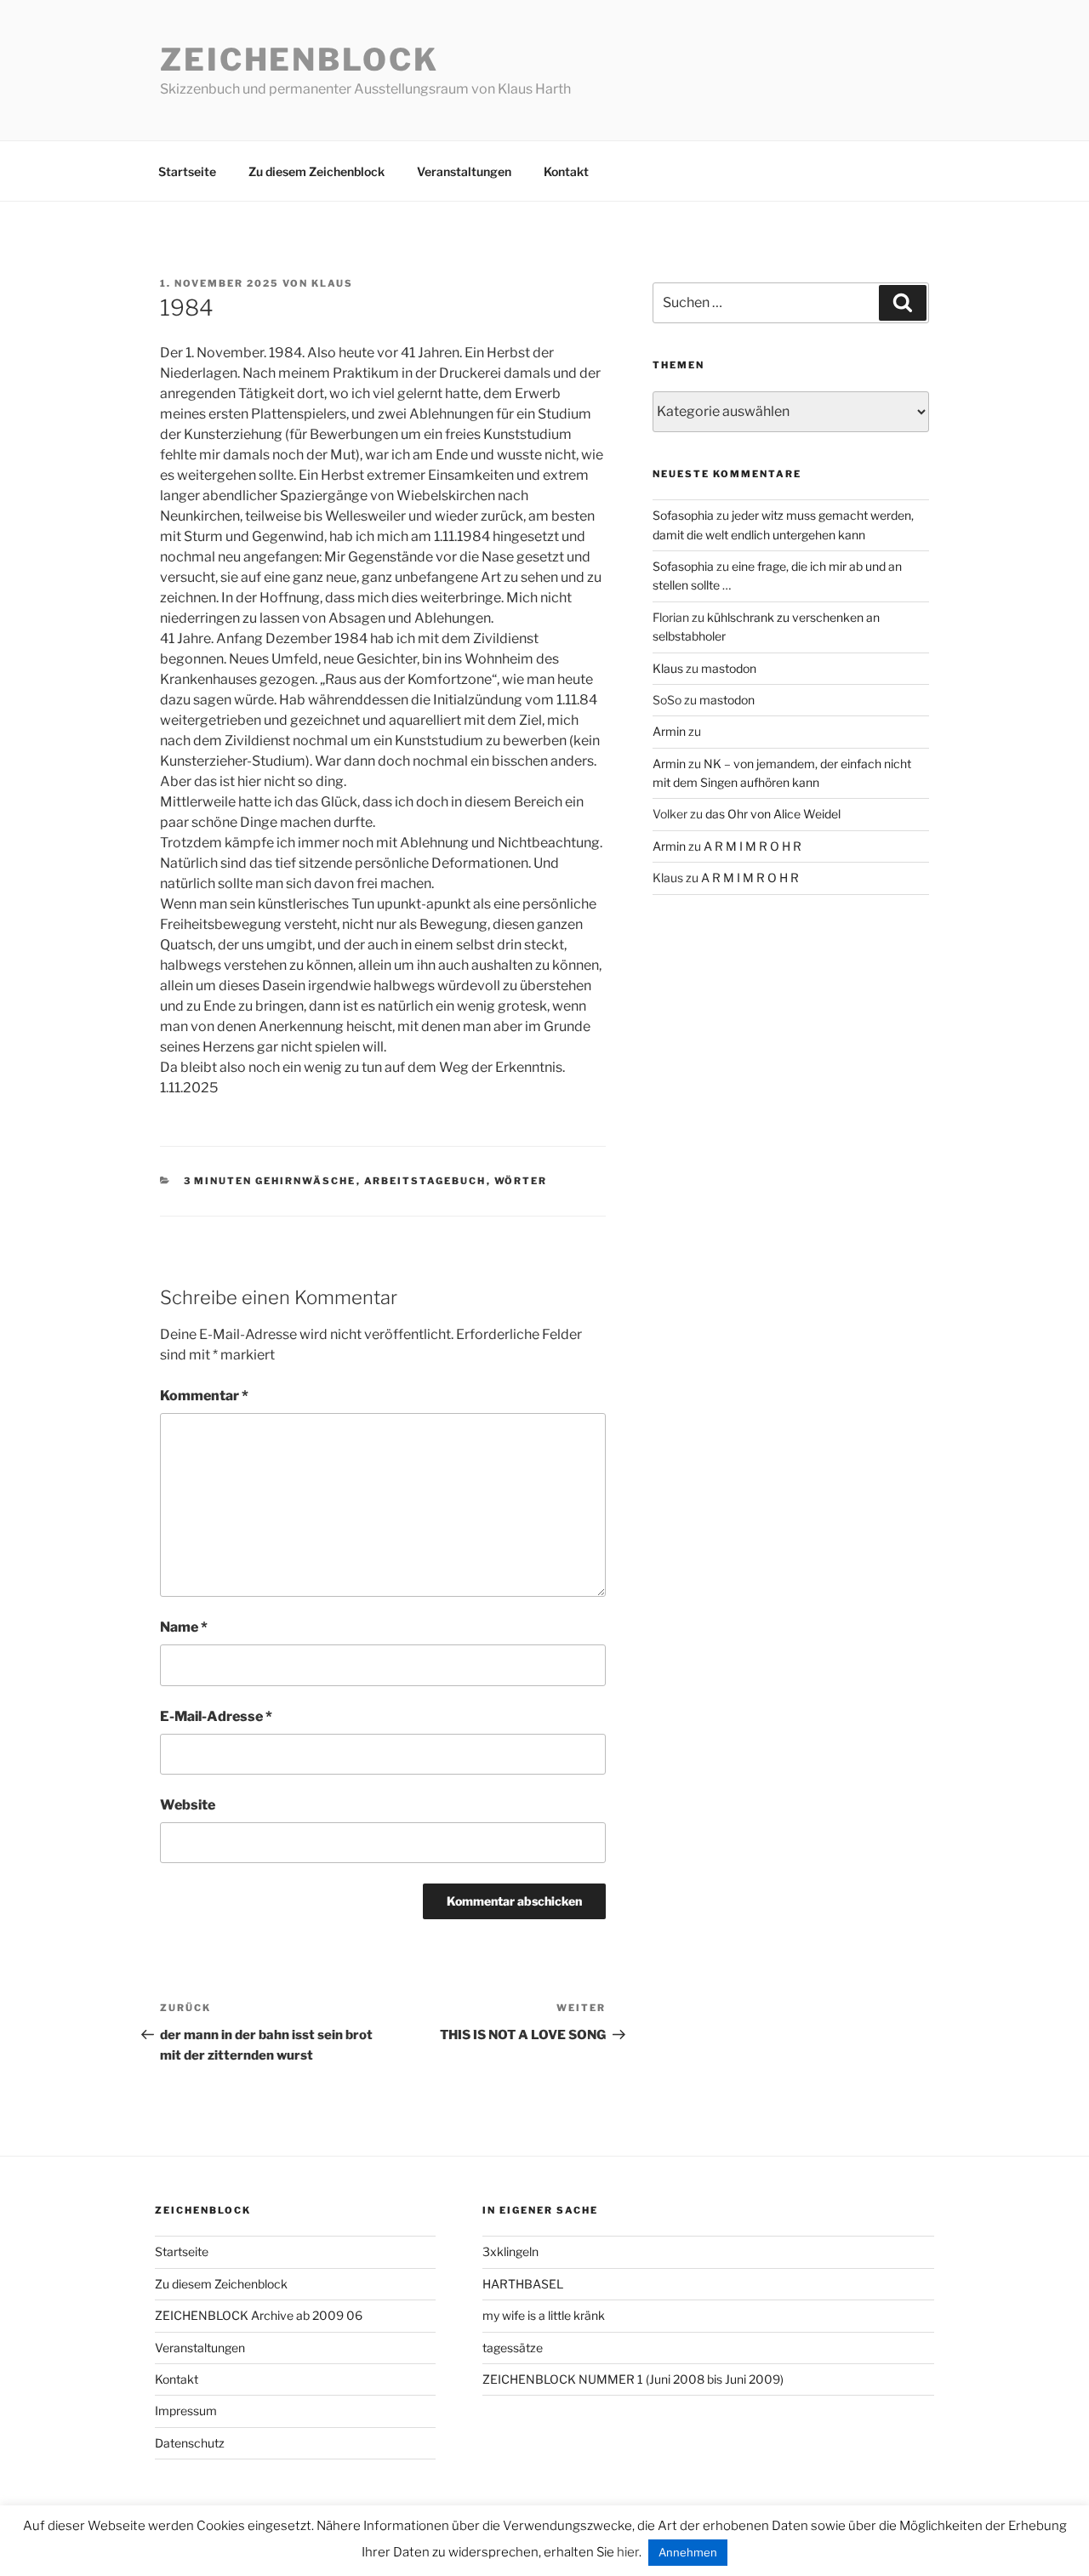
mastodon (729, 668)
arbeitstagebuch (425, 1181)
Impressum (186, 2411)
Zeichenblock (299, 60)
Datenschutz (190, 2443)
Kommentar (204, 1396)
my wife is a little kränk (544, 2315)
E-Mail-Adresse (216, 1716)
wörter (521, 1181)
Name (184, 1627)
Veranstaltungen (464, 171)
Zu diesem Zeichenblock (316, 171)
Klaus (332, 283)
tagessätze (513, 2348)
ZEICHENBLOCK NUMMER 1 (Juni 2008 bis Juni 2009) (633, 2379)
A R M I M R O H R (753, 846)
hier (628, 2552)
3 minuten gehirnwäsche (270, 1181)
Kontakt (566, 171)
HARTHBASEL (523, 2284)
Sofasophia (683, 515)
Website (188, 1805)
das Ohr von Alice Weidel (773, 814)
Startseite (187, 171)
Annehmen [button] (688, 2552)
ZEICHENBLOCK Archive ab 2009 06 (259, 2315)
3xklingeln (510, 2251)
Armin (669, 731)
